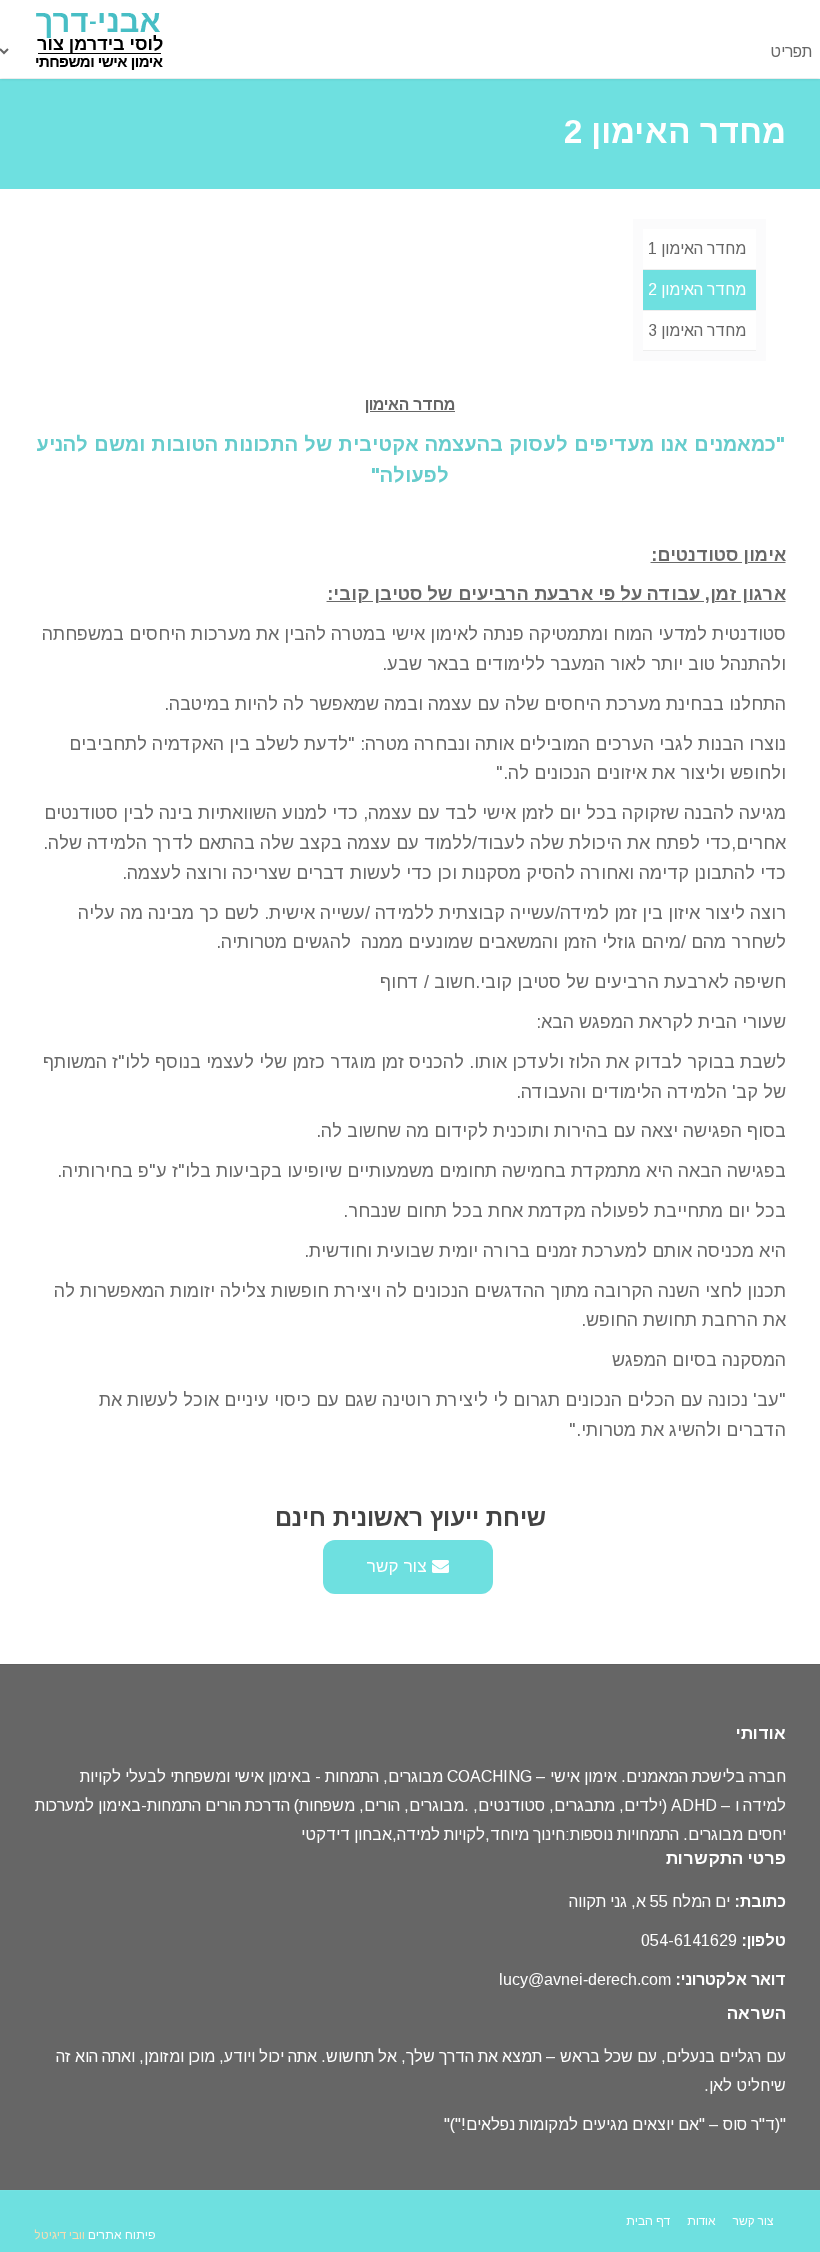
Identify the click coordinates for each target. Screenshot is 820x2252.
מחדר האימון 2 (697, 289)
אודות (701, 2221)
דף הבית (648, 2221)
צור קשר (399, 1566)
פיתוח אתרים (122, 2235)
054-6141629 (689, 1940)
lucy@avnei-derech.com (585, 1979)
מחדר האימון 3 (697, 330)
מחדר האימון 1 (697, 248)
